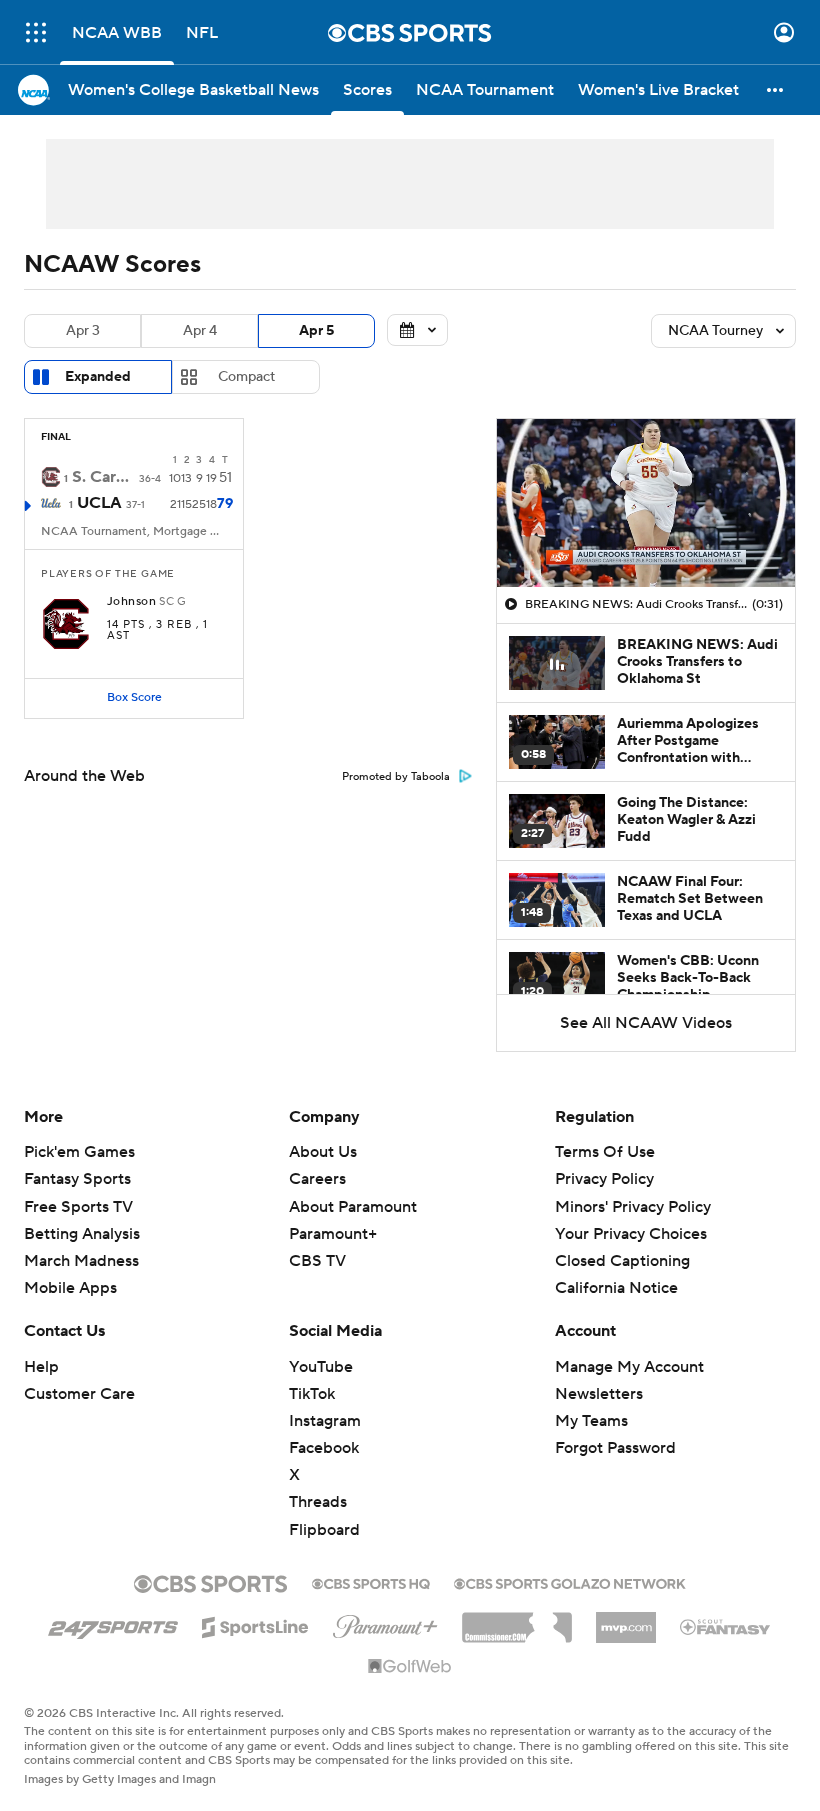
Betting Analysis (82, 1234)
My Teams (591, 1421)
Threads (318, 1502)
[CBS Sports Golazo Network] (570, 1582)
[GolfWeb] (410, 1667)
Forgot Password (615, 1448)
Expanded (98, 377)
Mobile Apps (70, 1288)
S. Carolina (103, 477)
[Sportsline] (255, 1624)
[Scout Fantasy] (726, 1626)
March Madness (81, 1261)
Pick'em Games (79, 1152)
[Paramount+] (385, 1623)
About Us (323, 1152)
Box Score (134, 697)
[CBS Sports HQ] (371, 1582)
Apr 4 (200, 331)
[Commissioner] (517, 1620)
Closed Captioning (622, 1261)
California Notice (616, 1288)
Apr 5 (316, 331)
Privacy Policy (604, 1179)
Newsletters (599, 1394)
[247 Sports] (113, 1624)
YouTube (321, 1367)
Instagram (325, 1421)
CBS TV (317, 1261)
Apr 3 (83, 331)
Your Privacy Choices (631, 1234)
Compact (246, 377)
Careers (317, 1179)
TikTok (312, 1394)
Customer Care (79, 1394)
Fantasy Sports (77, 1179)
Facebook (324, 1448)
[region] (646, 503)
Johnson (131, 602)
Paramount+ (333, 1234)
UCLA (99, 503)
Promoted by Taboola (396, 777)
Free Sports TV (78, 1207)
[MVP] (626, 1620)
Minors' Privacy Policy (633, 1207)
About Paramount (353, 1207)
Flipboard (324, 1530)
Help (41, 1367)
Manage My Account (629, 1367)
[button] (36, 32)
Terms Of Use (605, 1152)
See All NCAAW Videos (646, 1023)
